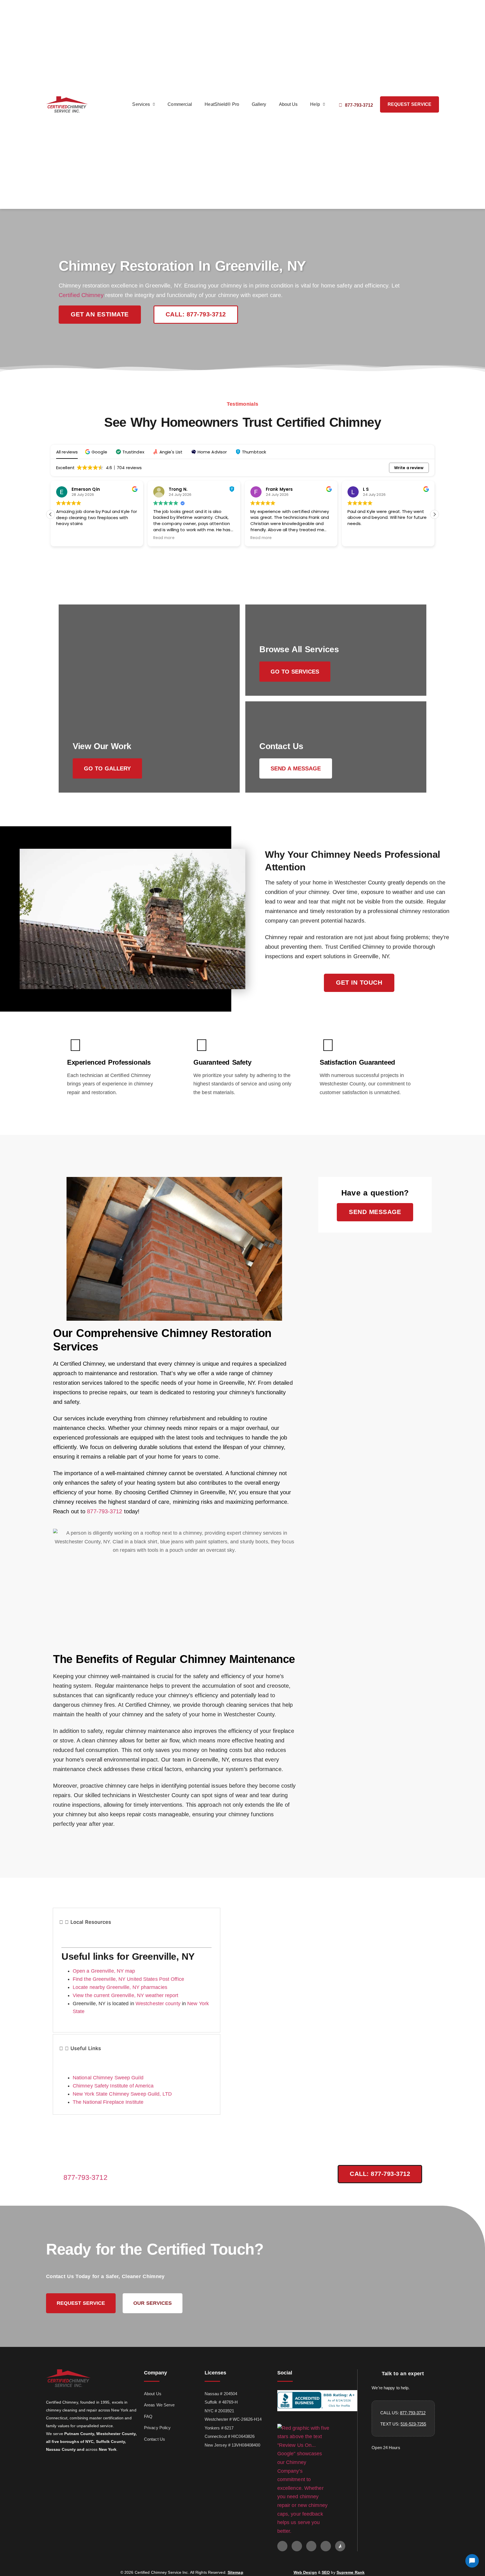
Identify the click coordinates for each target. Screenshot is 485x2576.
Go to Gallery (107, 768)
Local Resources (91, 1922)
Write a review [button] (409, 468)
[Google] (282, 2546)
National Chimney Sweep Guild (108, 2078)
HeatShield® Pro (222, 104)
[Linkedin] (326, 2546)
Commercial (180, 104)
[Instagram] (311, 2546)
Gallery (259, 104)
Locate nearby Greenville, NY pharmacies (120, 1987)
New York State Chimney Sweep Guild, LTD (122, 2094)
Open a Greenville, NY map (104, 1971)
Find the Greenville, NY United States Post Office (128, 1979)
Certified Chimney (81, 295)
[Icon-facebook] (297, 2546)
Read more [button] (164, 538)
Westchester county (158, 2004)
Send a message (296, 768)
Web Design (305, 2572)
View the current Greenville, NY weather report (126, 1995)
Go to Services (295, 672)
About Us (288, 104)
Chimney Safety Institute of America (113, 2086)
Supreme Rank (351, 2572)
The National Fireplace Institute (108, 2102)
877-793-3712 (105, 1511)
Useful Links (86, 2048)
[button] (97, 452)
